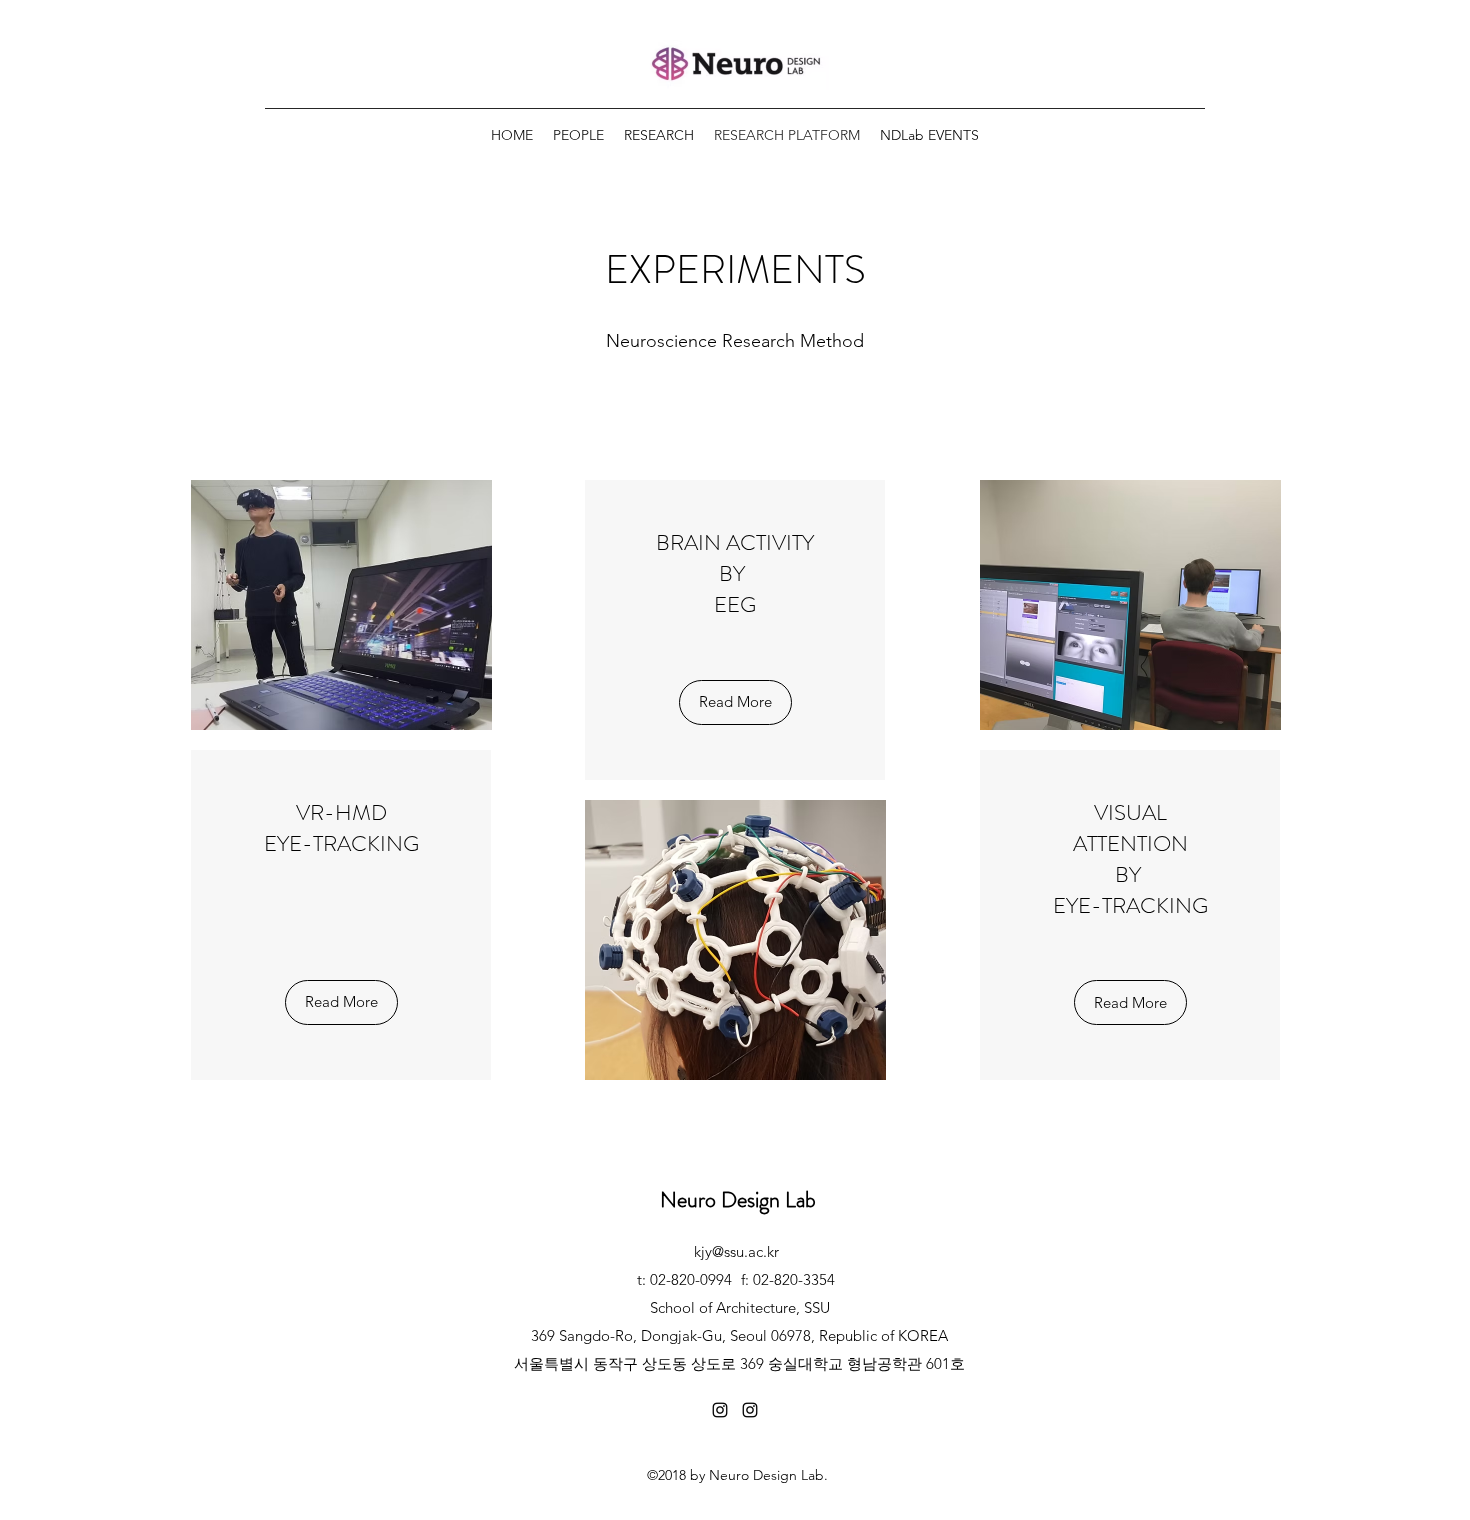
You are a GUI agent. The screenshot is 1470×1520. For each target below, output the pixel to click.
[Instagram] (720, 1410)
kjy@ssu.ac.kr (736, 1251)
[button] (341, 1002)
